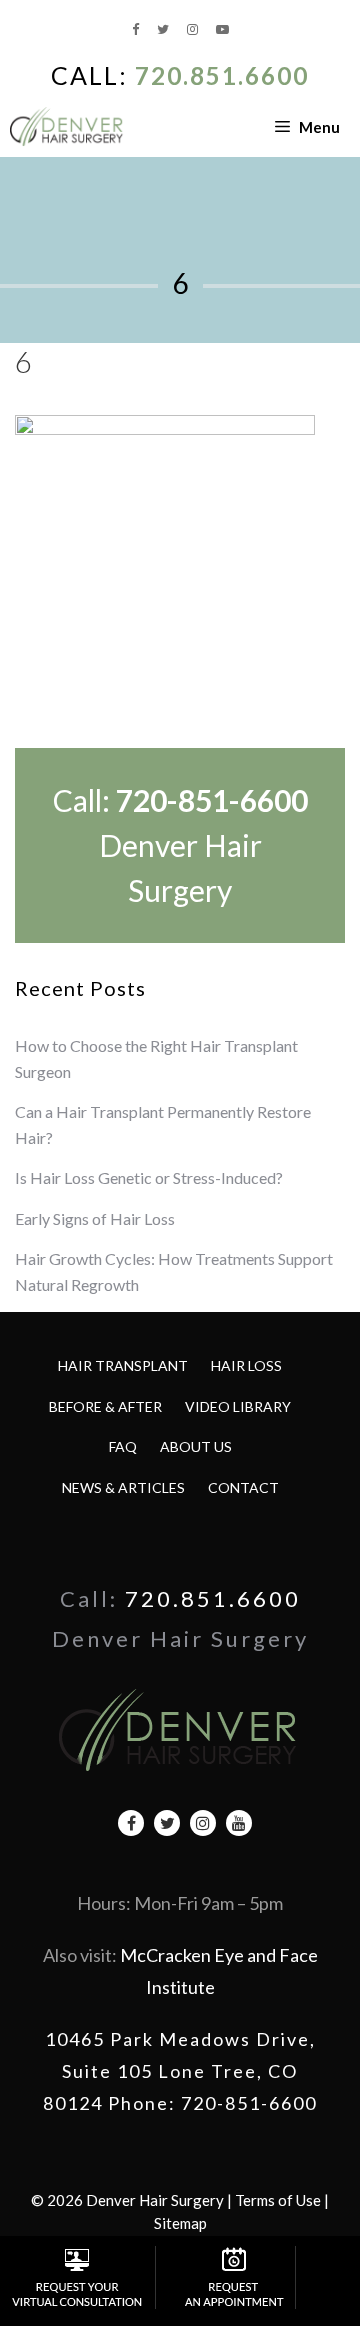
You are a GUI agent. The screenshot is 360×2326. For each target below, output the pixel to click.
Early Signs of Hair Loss (95, 1218)
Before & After (105, 1406)
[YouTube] (222, 29)
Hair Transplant (123, 1365)
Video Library (238, 1406)
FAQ (123, 1446)
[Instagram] (194, 29)
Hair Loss (246, 1365)
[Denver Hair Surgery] (67, 127)
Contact (243, 1487)
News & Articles (123, 1487)
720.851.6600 (222, 75)
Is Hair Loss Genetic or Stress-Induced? (149, 1177)
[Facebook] (137, 29)
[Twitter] (164, 29)
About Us (196, 1446)
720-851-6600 (212, 800)
